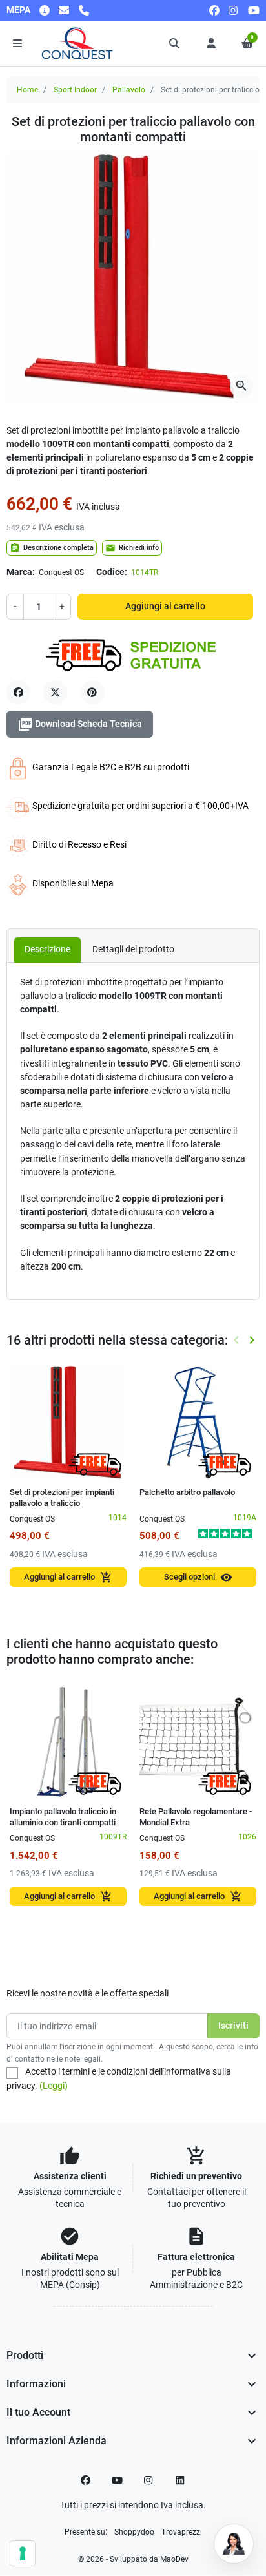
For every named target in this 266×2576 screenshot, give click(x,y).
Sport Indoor (75, 90)
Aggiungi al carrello (165, 606)
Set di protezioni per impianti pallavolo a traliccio (62, 1498)
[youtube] (254, 10)
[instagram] (234, 10)
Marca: (21, 572)
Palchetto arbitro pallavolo (187, 1492)
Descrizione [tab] (47, 949)
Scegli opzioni (198, 1577)
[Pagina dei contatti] (45, 10)
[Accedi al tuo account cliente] (211, 43)
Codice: (112, 572)
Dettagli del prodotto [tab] (133, 949)
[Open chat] (234, 2544)
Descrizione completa (52, 548)
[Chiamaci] (84, 10)
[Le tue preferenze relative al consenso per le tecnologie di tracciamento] (23, 2553)
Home (27, 90)
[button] (175, 43)
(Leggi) (54, 2086)
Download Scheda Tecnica (80, 724)
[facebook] (214, 10)
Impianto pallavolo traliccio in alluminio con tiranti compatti (63, 1817)
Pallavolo (129, 90)
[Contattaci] (64, 10)
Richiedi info (132, 548)
